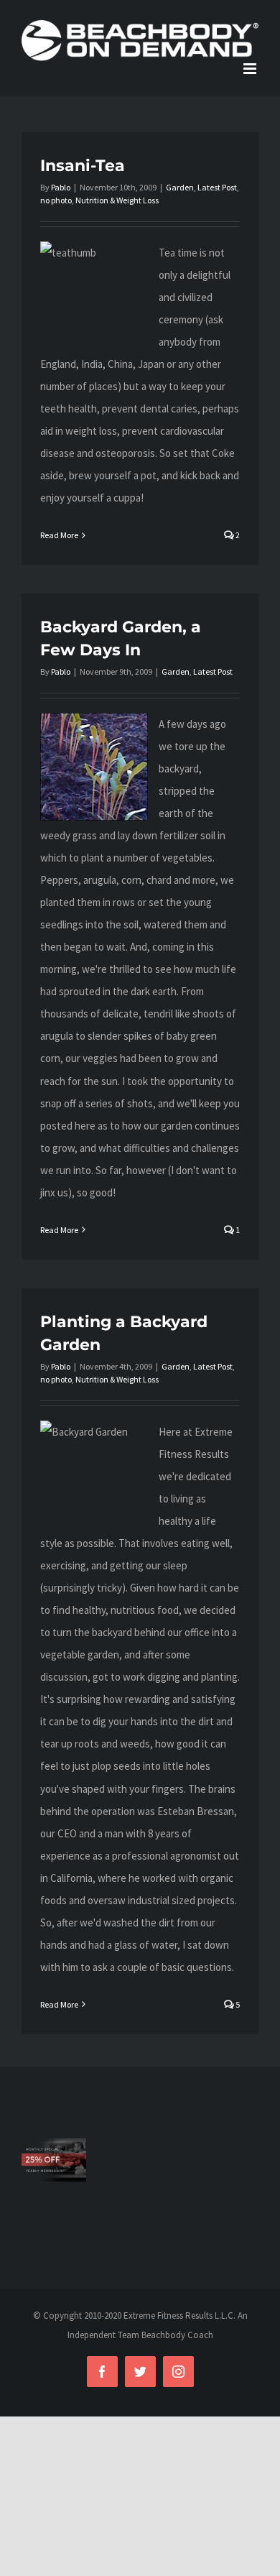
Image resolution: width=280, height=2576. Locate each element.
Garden (180, 187)
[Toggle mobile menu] (251, 69)
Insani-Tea (83, 166)
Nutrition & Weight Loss (117, 200)
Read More (59, 535)
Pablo (61, 187)
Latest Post (217, 187)
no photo (56, 200)
